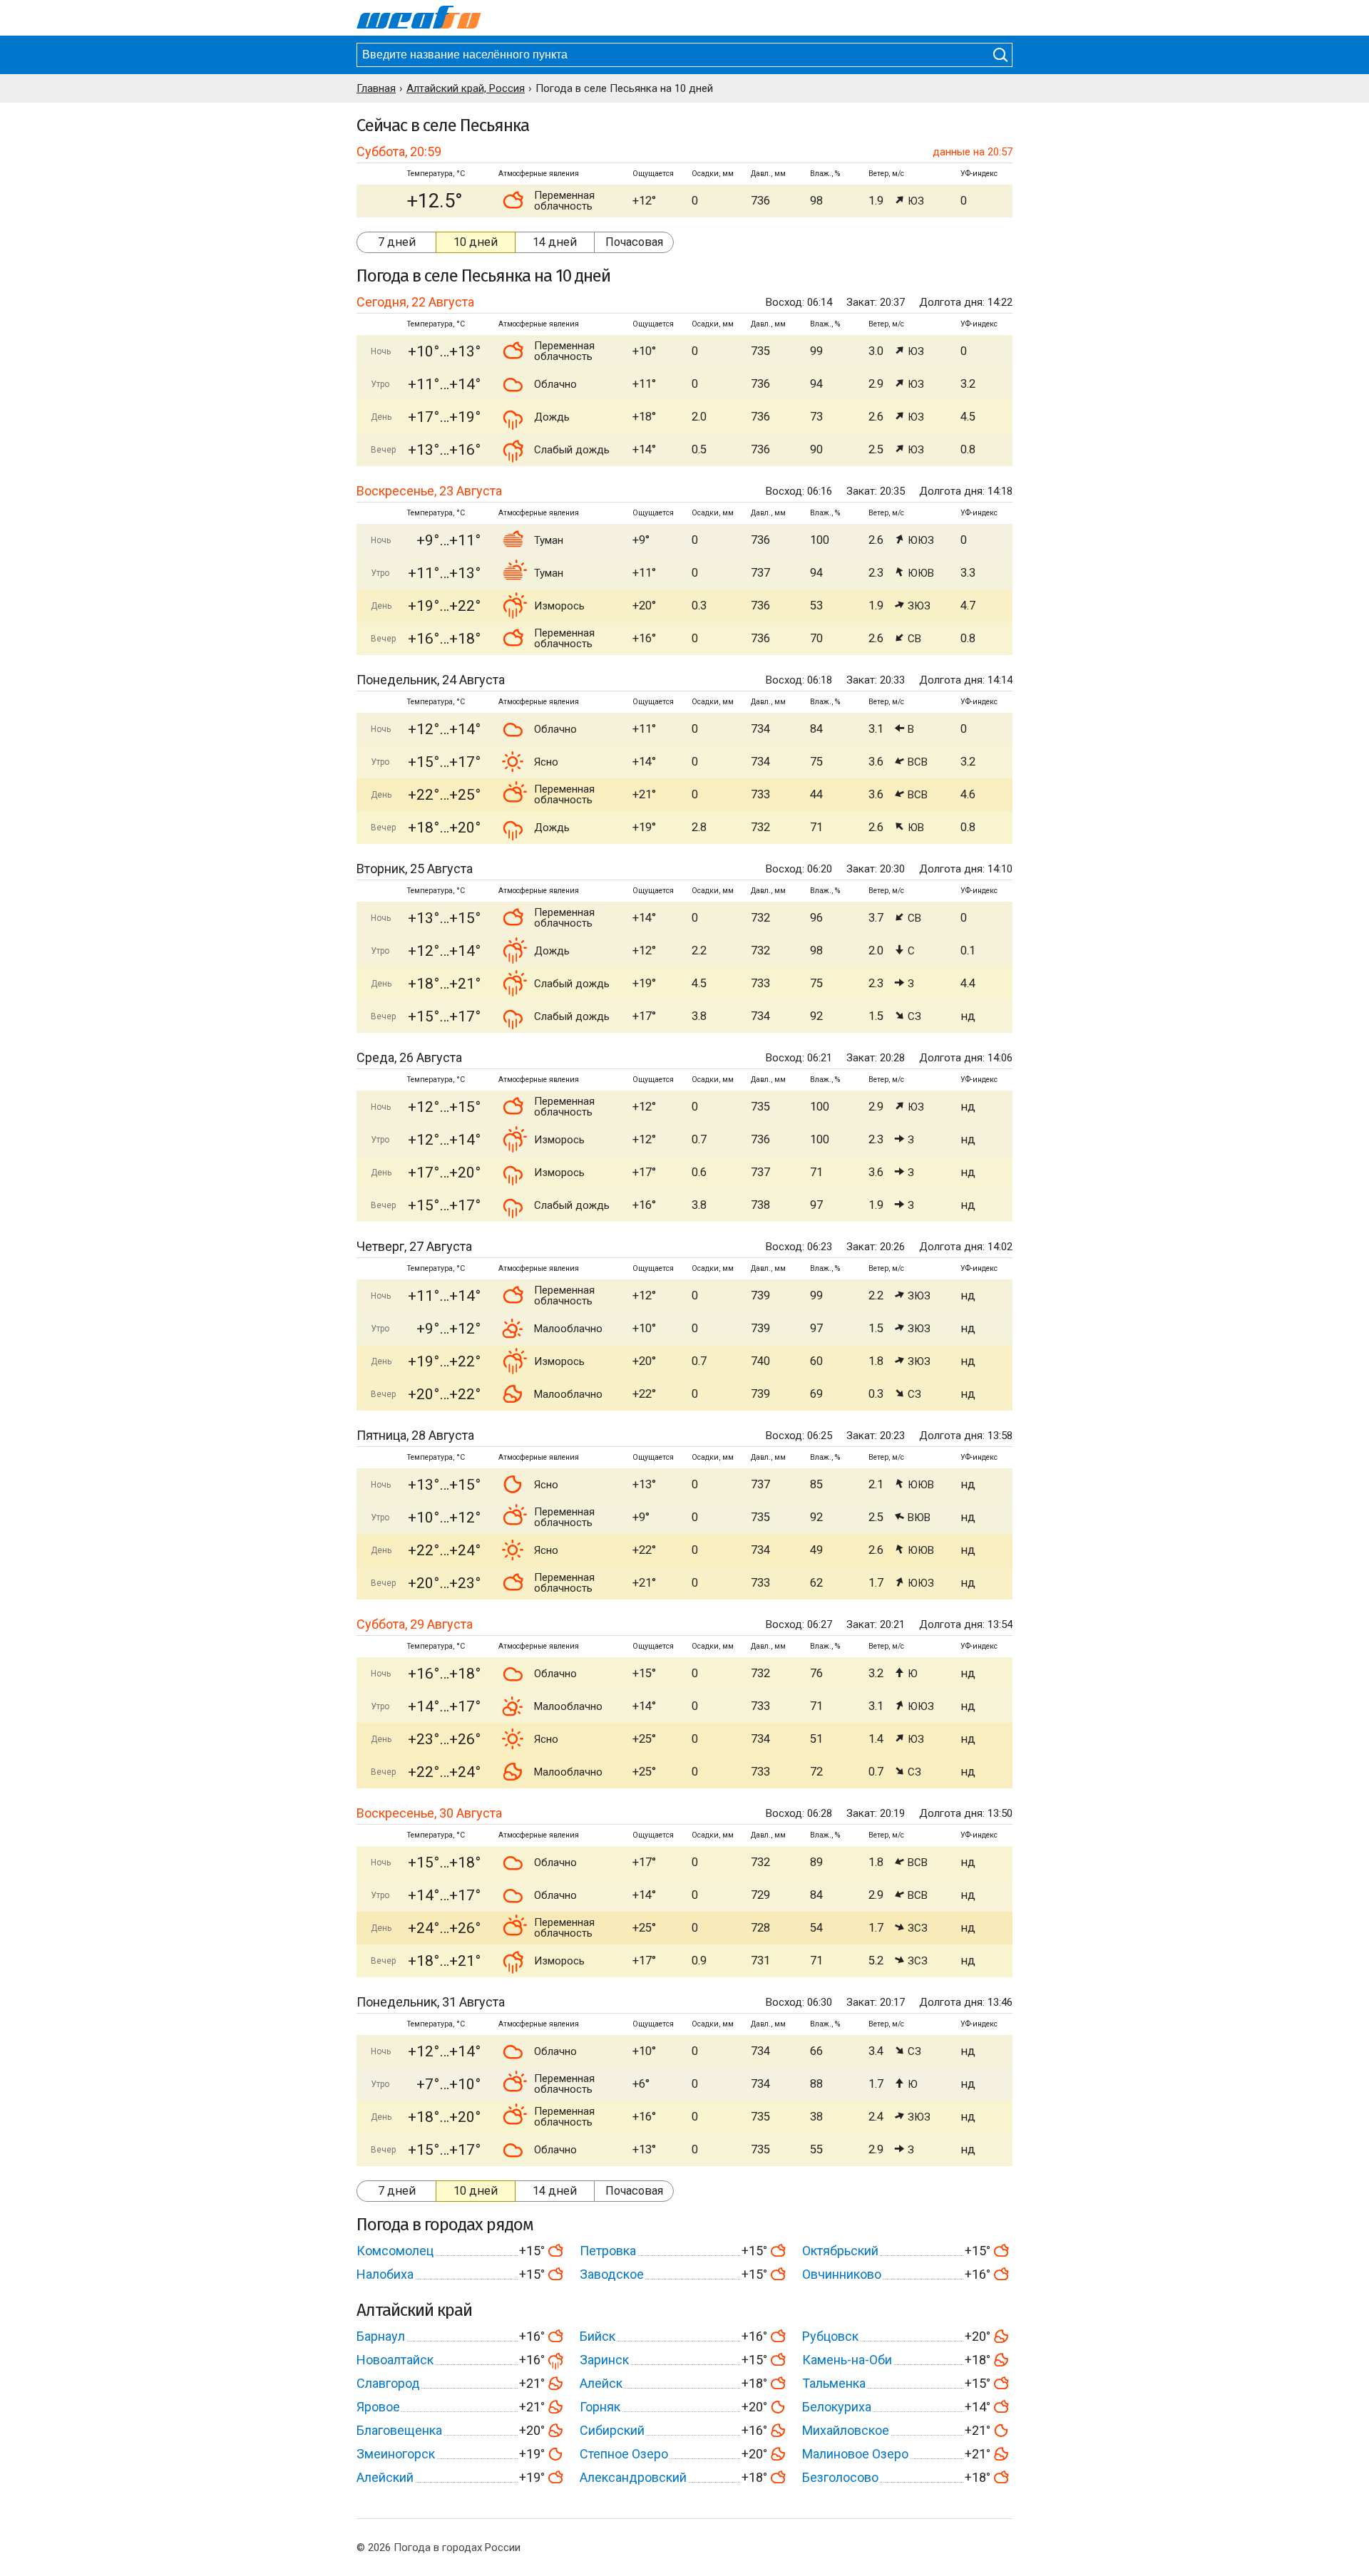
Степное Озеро (624, 2454)
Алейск (601, 2383)
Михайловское (846, 2430)
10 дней (476, 242)
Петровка (608, 2251)
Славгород (388, 2383)
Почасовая (634, 242)
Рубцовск (830, 2336)
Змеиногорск (396, 2454)
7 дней (397, 242)
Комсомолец (395, 2251)
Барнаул (381, 2336)
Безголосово (840, 2477)
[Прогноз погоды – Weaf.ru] (419, 18)
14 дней (555, 242)
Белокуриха (837, 2407)
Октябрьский (840, 2251)
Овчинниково (842, 2274)
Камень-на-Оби (847, 2360)
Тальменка (834, 2383)
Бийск (598, 2336)
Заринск (604, 2360)
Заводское (612, 2274)
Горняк (600, 2407)
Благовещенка (399, 2430)
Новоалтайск (395, 2360)
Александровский (633, 2477)
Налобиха (385, 2274)
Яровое (378, 2407)
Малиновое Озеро (855, 2454)
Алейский (385, 2477)
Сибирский (612, 2430)
